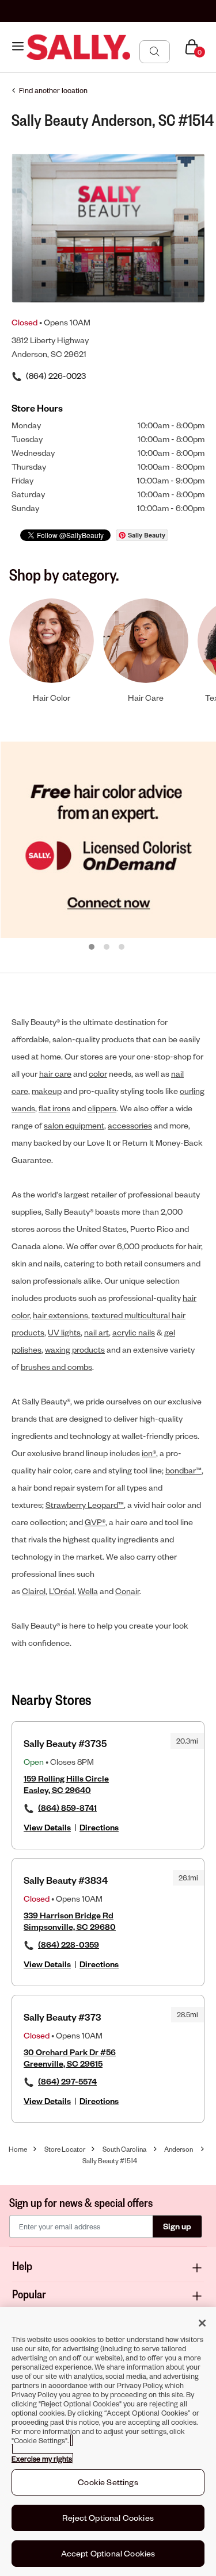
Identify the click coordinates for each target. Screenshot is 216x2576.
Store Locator (65, 2149)
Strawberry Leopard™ (85, 1505)
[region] (108, 2441)
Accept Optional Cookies (108, 2553)
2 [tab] (107, 947)
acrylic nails (134, 1332)
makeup (47, 1091)
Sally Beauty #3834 (66, 1880)
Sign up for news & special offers (81, 2202)
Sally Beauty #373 (62, 2017)
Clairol (34, 1591)
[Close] (202, 2323)
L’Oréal (62, 1591)
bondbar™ (183, 1470)
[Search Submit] (155, 51)
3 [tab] (122, 947)
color (98, 1074)
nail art (96, 1332)
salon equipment (74, 1125)
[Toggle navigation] (18, 47)
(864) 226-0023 (56, 376)
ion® (149, 1453)
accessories (130, 1125)
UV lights (64, 1332)
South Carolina (124, 2149)
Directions (99, 1827)
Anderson (179, 2149)
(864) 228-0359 (69, 1945)
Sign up (177, 2226)
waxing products (75, 1350)
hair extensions (60, 1315)
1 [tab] (92, 947)
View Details (47, 1827)
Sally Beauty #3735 (65, 1743)
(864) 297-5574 (67, 2081)
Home (18, 2149)
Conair (127, 1591)
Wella (88, 1591)
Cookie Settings (108, 2482)
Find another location (53, 90)
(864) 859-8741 (67, 1808)
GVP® (95, 1522)
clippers (102, 1108)
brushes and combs (56, 1367)
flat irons (54, 1108)
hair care (55, 1074)
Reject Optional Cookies (108, 2518)
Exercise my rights (42, 2459)
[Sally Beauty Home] (78, 47)
